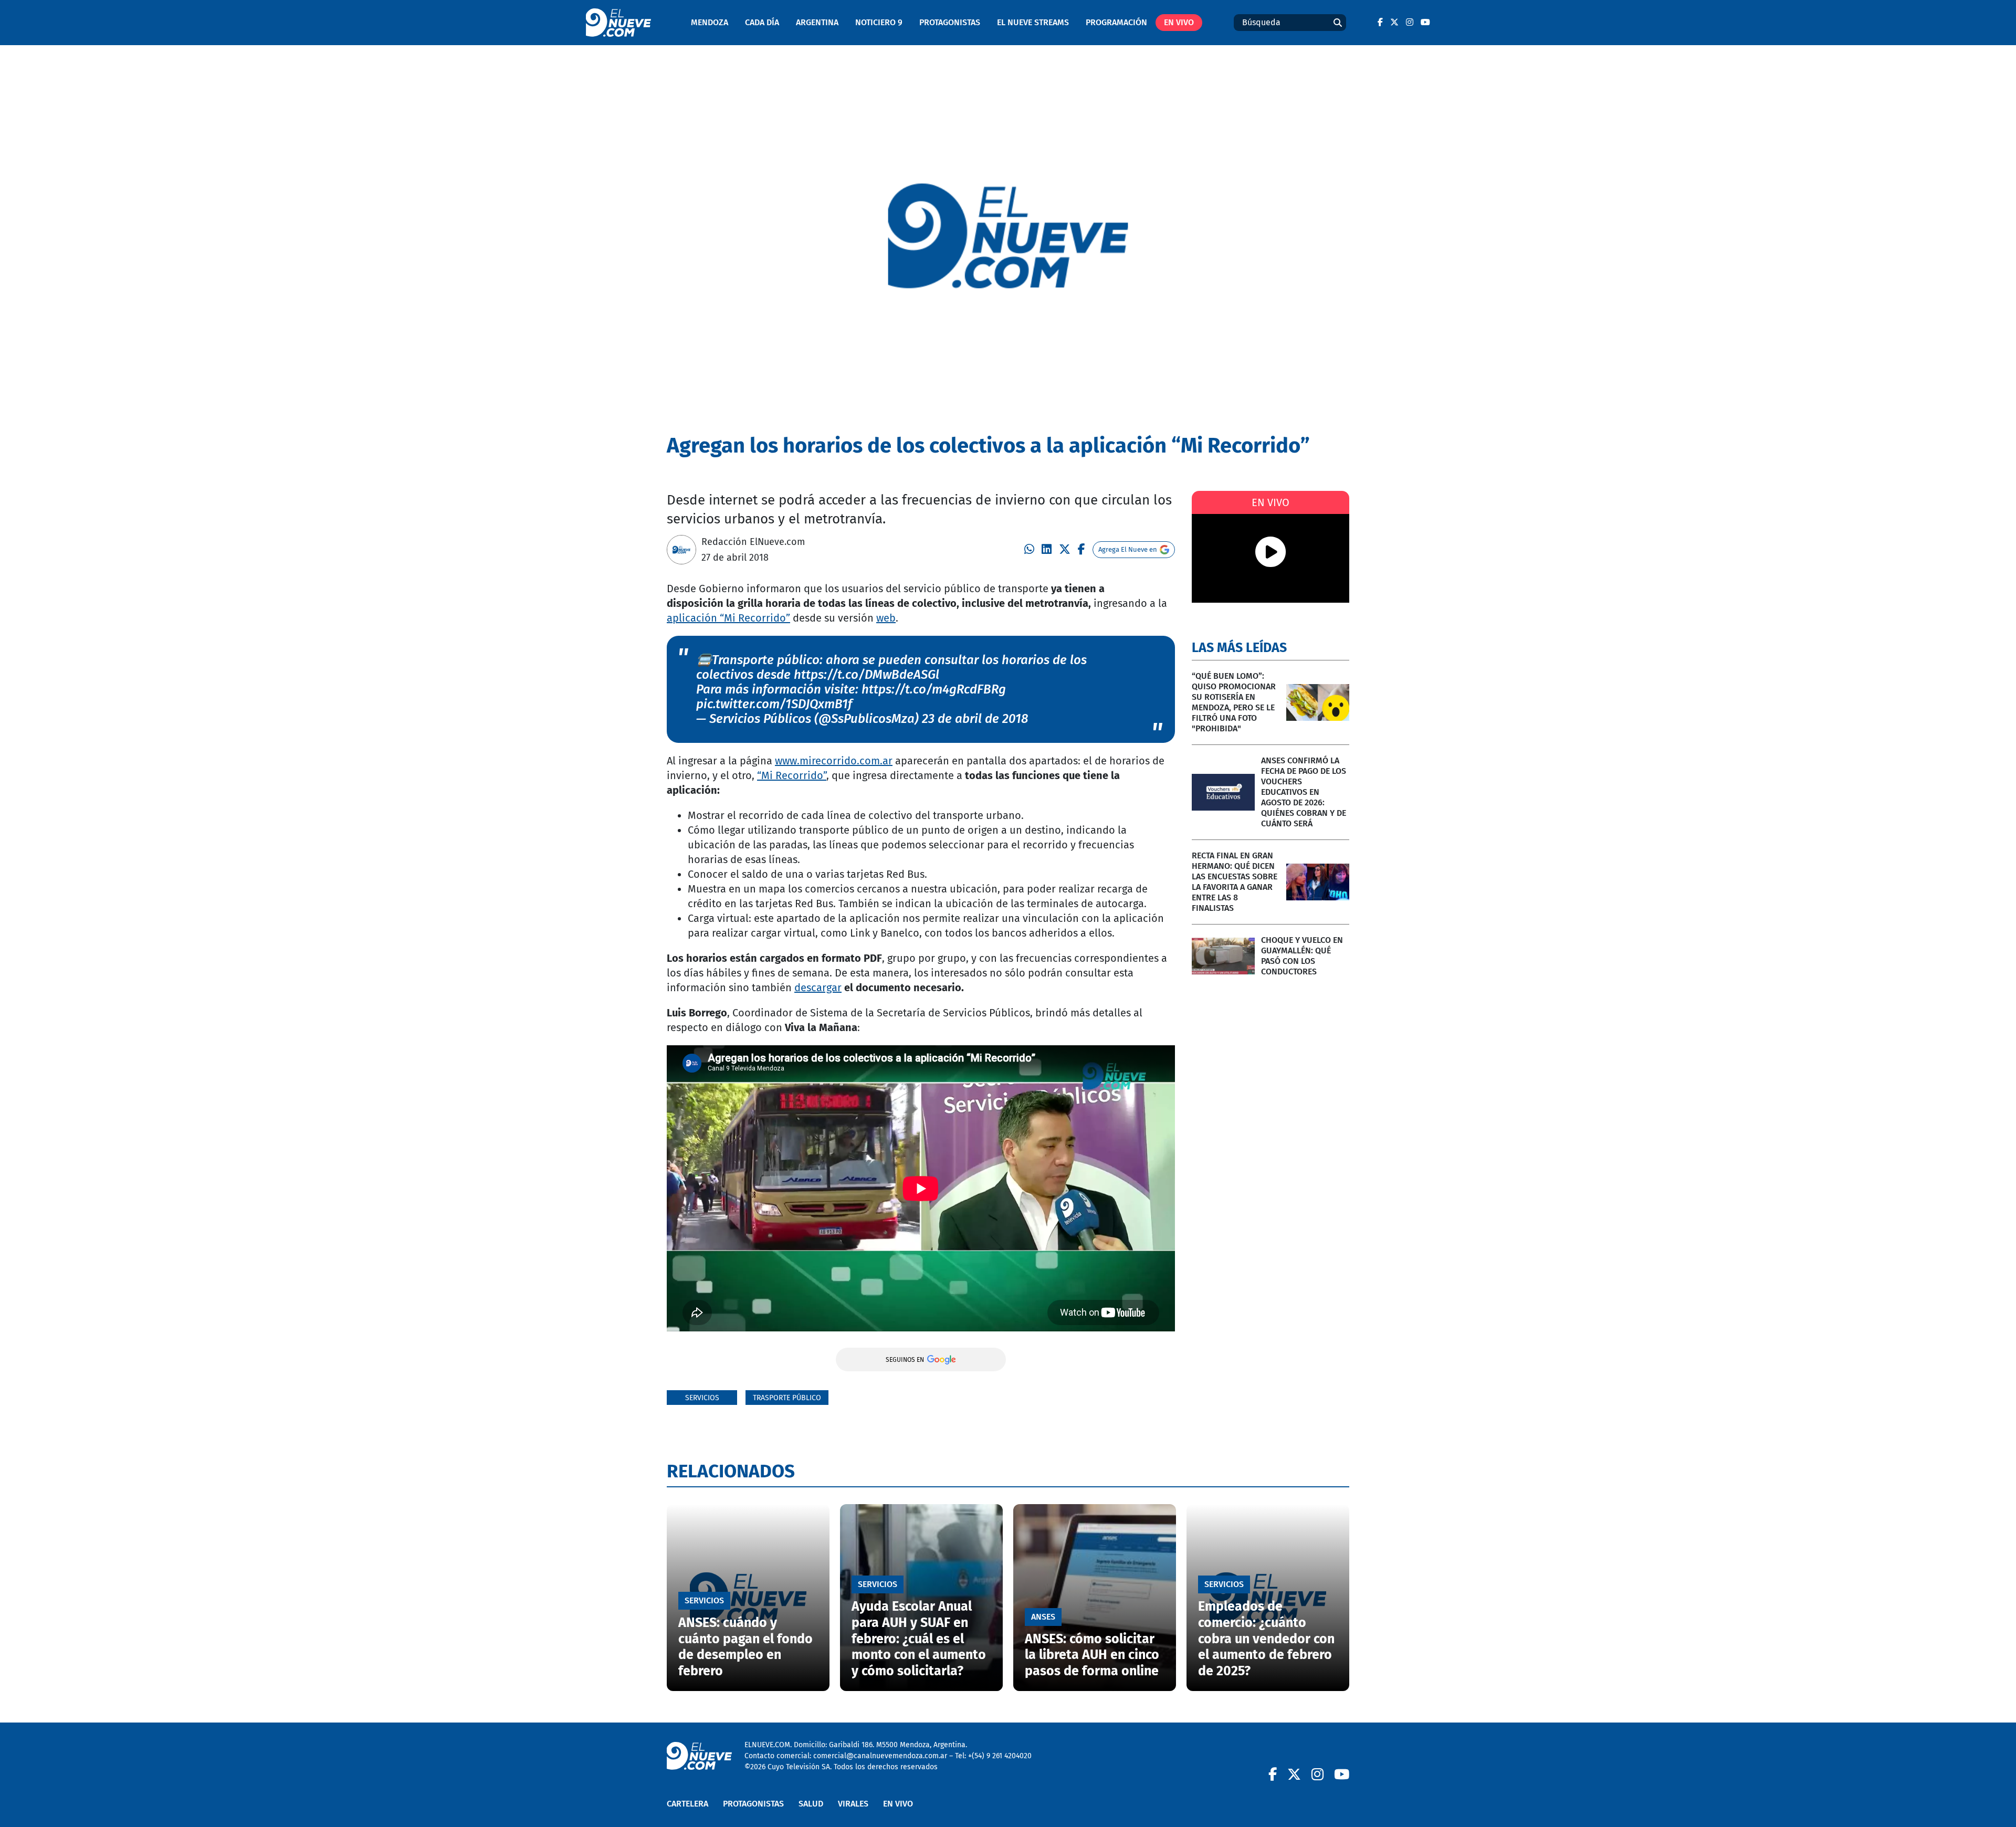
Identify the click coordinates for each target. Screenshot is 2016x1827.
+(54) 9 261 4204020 (1000, 1756)
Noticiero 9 (879, 22)
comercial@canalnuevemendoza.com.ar (880, 1756)
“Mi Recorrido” (792, 775)
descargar (818, 988)
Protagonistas (950, 22)
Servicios (702, 1398)
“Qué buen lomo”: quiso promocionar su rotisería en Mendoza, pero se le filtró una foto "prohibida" (1234, 702)
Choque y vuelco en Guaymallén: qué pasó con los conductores (1302, 956)
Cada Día (762, 22)
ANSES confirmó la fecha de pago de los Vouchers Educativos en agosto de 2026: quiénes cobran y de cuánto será (1304, 792)
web (886, 618)
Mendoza (710, 22)
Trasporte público (787, 1398)
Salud (811, 1804)
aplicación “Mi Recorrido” (728, 618)
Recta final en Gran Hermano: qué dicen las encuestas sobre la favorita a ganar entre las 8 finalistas (1235, 882)
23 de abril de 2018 (975, 719)
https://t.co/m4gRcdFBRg (934, 689)
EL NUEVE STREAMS (1033, 22)
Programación (1116, 22)
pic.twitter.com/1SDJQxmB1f (774, 704)
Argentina (817, 22)
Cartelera (687, 1804)
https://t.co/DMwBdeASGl (867, 675)
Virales (853, 1804)
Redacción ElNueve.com (753, 542)
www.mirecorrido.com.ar (834, 761)
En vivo (1179, 22)
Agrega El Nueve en (1128, 549)
